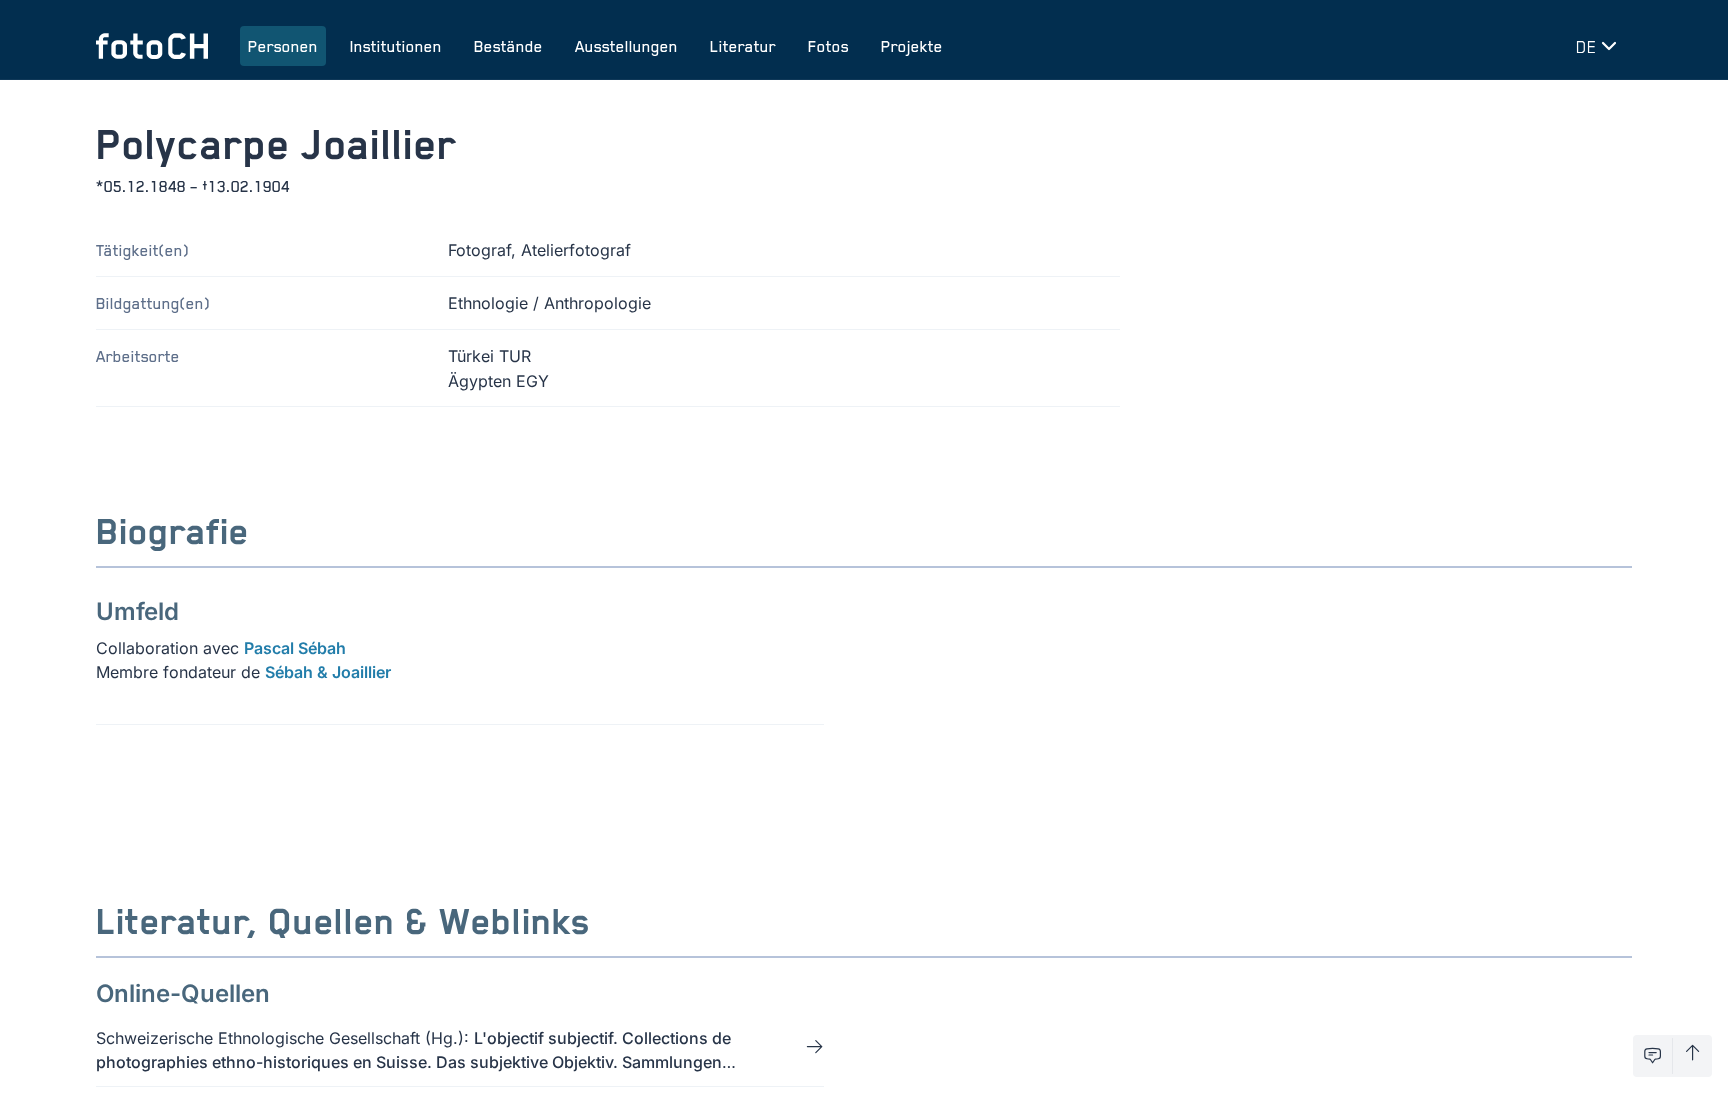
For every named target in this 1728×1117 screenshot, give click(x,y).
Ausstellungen (626, 46)
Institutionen (396, 46)
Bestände (508, 46)
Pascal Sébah (295, 648)
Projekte (912, 46)
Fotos (828, 46)
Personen (283, 46)
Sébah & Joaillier (328, 672)
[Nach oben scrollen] (1692, 1056)
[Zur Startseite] (152, 46)
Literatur (743, 46)
